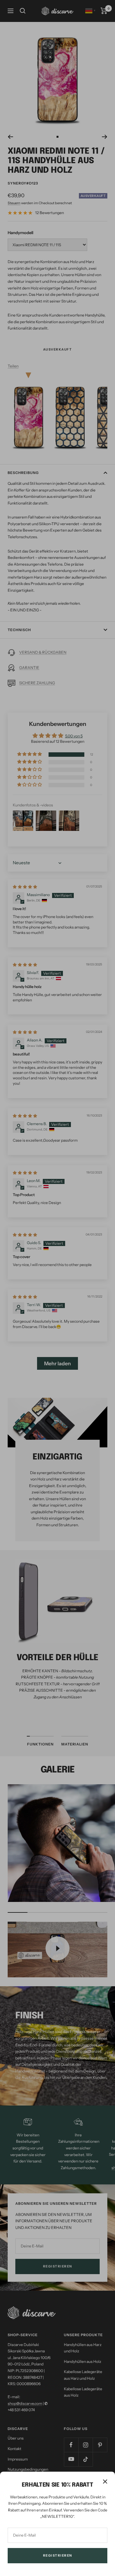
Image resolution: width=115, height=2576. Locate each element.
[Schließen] (105, 2482)
